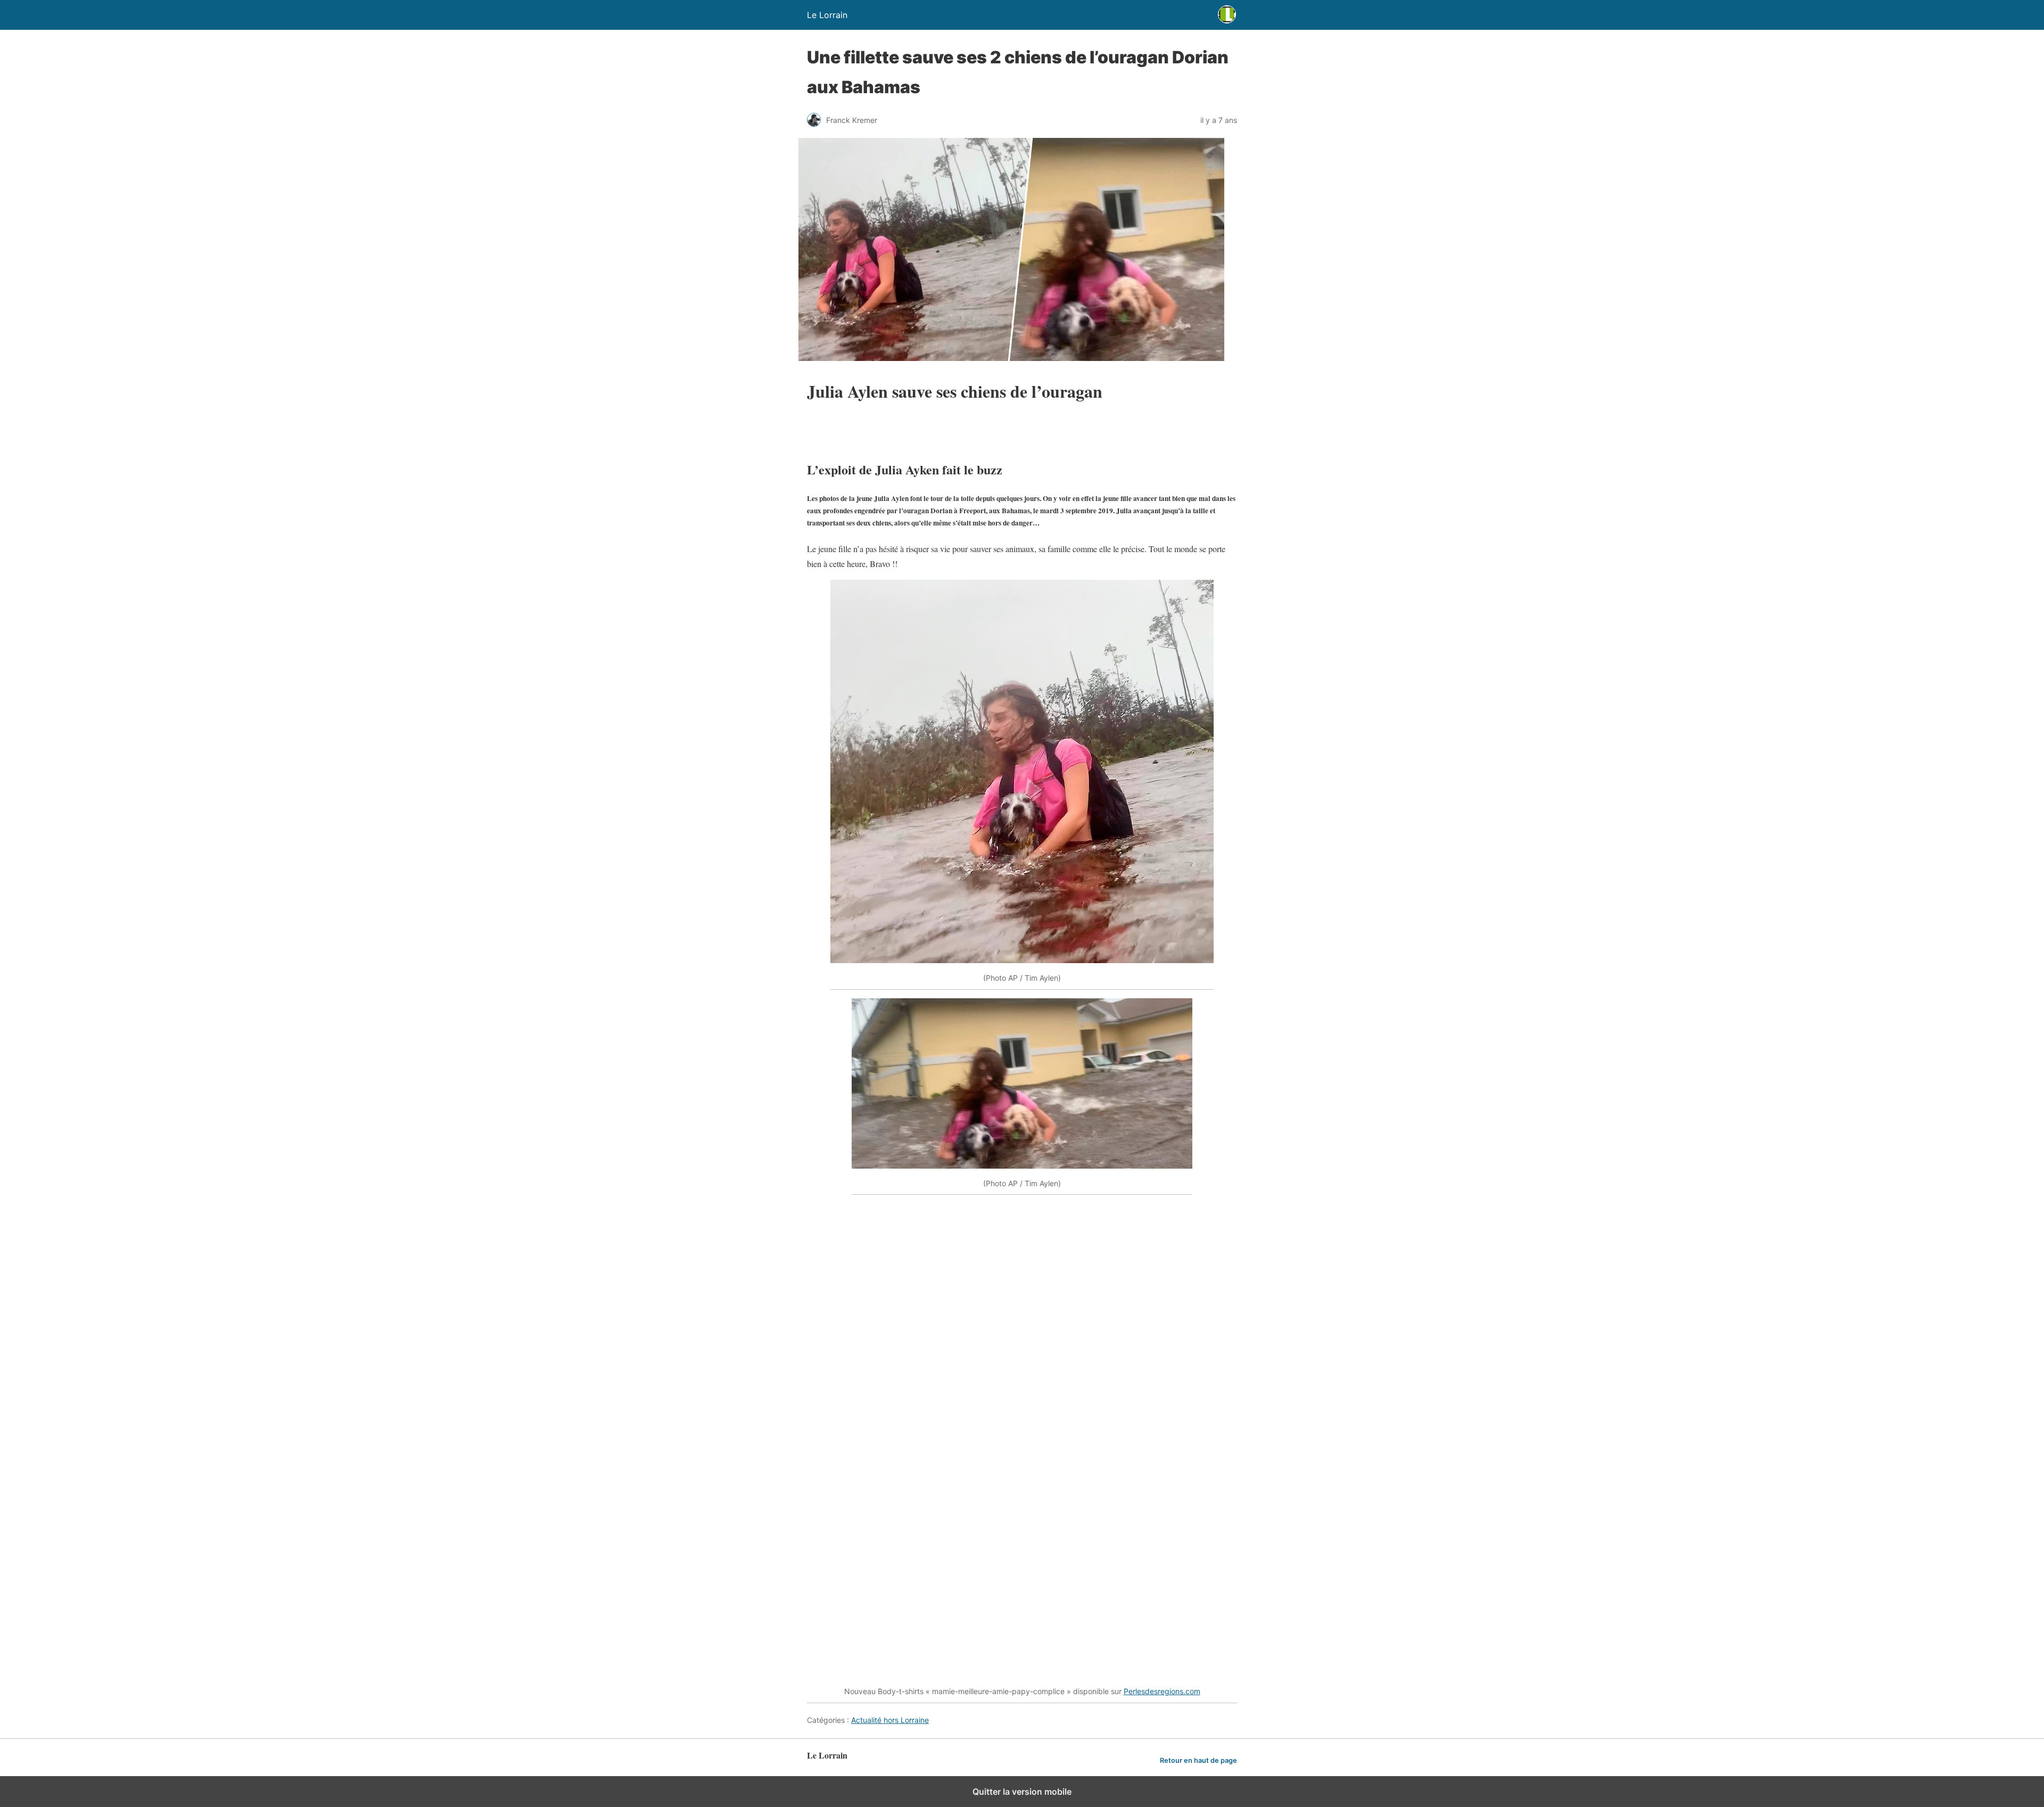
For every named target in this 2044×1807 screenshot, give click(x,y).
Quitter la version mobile (1022, 1792)
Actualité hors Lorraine (890, 1720)
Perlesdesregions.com (1162, 1691)
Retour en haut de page (1198, 1760)
